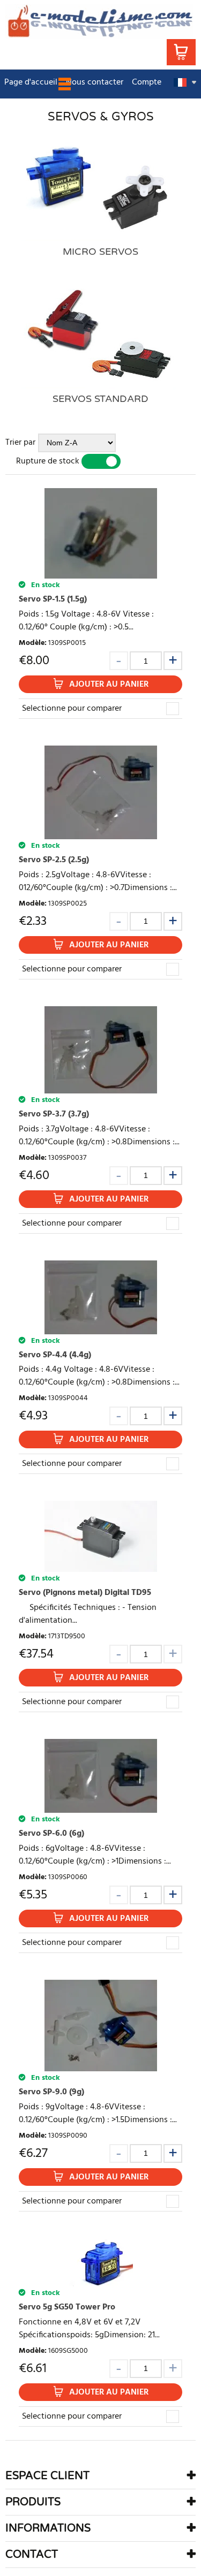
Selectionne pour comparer (72, 709)
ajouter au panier (109, 685)
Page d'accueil (31, 82)
